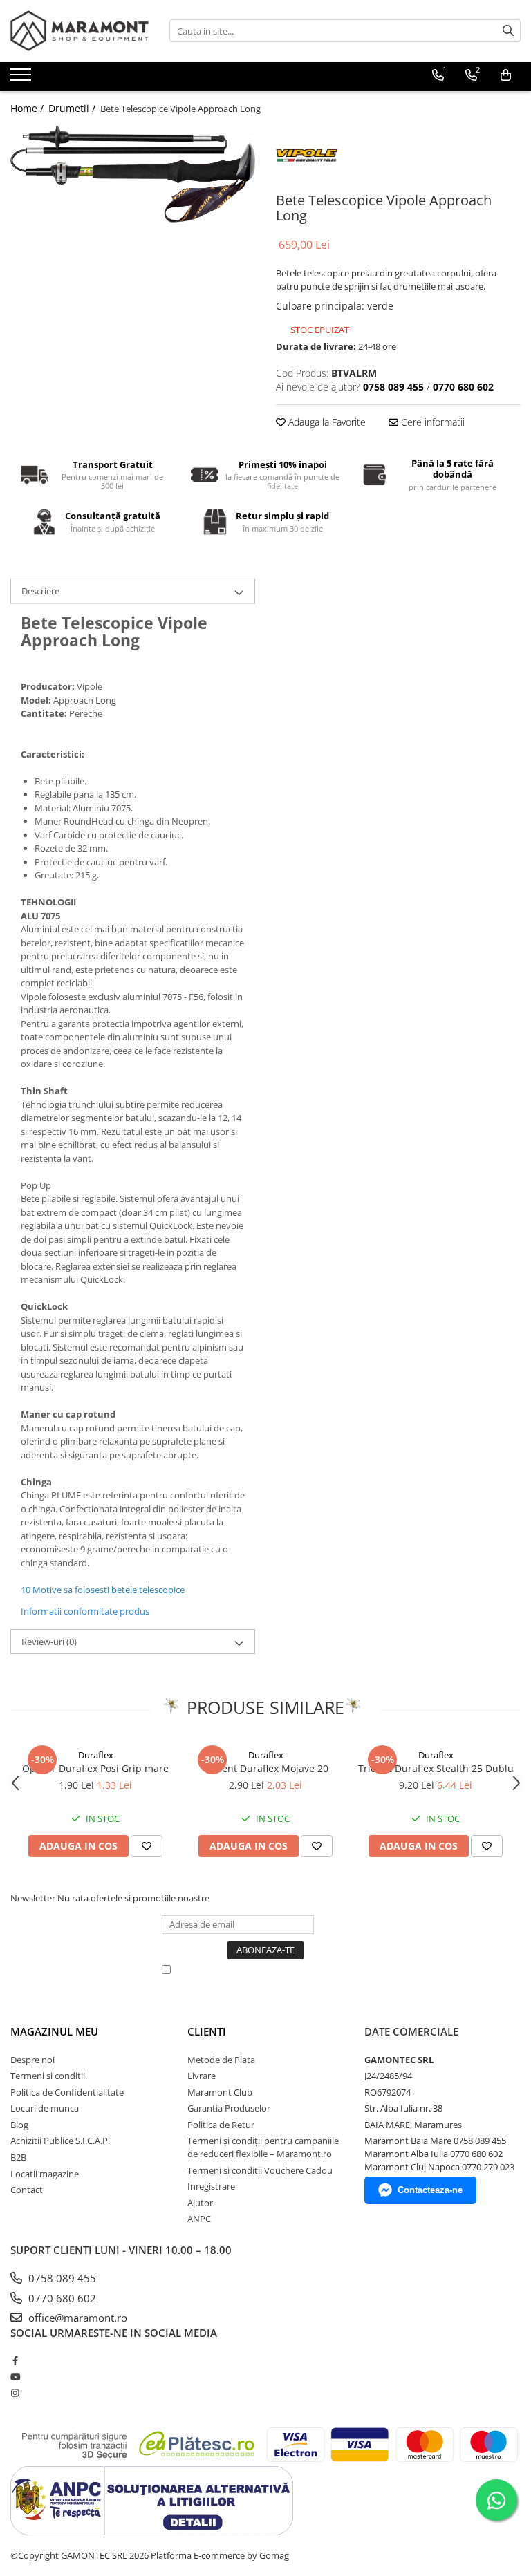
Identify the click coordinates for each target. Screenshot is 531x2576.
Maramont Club (220, 2092)
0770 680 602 (61, 2298)
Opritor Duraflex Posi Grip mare (95, 1768)
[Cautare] (508, 31)
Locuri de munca (45, 2108)
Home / (28, 108)
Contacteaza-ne (430, 2190)
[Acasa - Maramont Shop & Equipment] (80, 31)
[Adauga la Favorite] (147, 1846)
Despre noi (32, 2060)
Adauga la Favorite (326, 422)
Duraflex (96, 1755)
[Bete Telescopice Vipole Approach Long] (133, 174)
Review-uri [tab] (49, 1642)
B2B (18, 2157)
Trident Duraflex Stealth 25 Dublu (436, 1768)
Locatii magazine (45, 2174)
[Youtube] (15, 2377)
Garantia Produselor (229, 2108)
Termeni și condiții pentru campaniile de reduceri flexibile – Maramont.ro (263, 2147)
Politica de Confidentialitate (67, 2092)
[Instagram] (15, 2393)
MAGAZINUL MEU (54, 2031)
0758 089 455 (61, 2278)
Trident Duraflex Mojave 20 (266, 1768)
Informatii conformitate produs (85, 1611)
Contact (27, 2190)
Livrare (202, 2076)
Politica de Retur (221, 2125)
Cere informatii (431, 422)
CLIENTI (207, 2031)
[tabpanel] (133, 174)
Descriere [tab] (40, 591)
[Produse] (22, 79)
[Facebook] (15, 2360)
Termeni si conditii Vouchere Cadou (260, 2170)
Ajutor (200, 2203)
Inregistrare (211, 2186)
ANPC (199, 2219)
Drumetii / (73, 108)
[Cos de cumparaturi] (506, 75)
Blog (19, 2125)
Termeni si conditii (48, 2076)
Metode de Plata (221, 2060)
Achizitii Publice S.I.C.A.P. (60, 2141)
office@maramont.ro (76, 2318)
